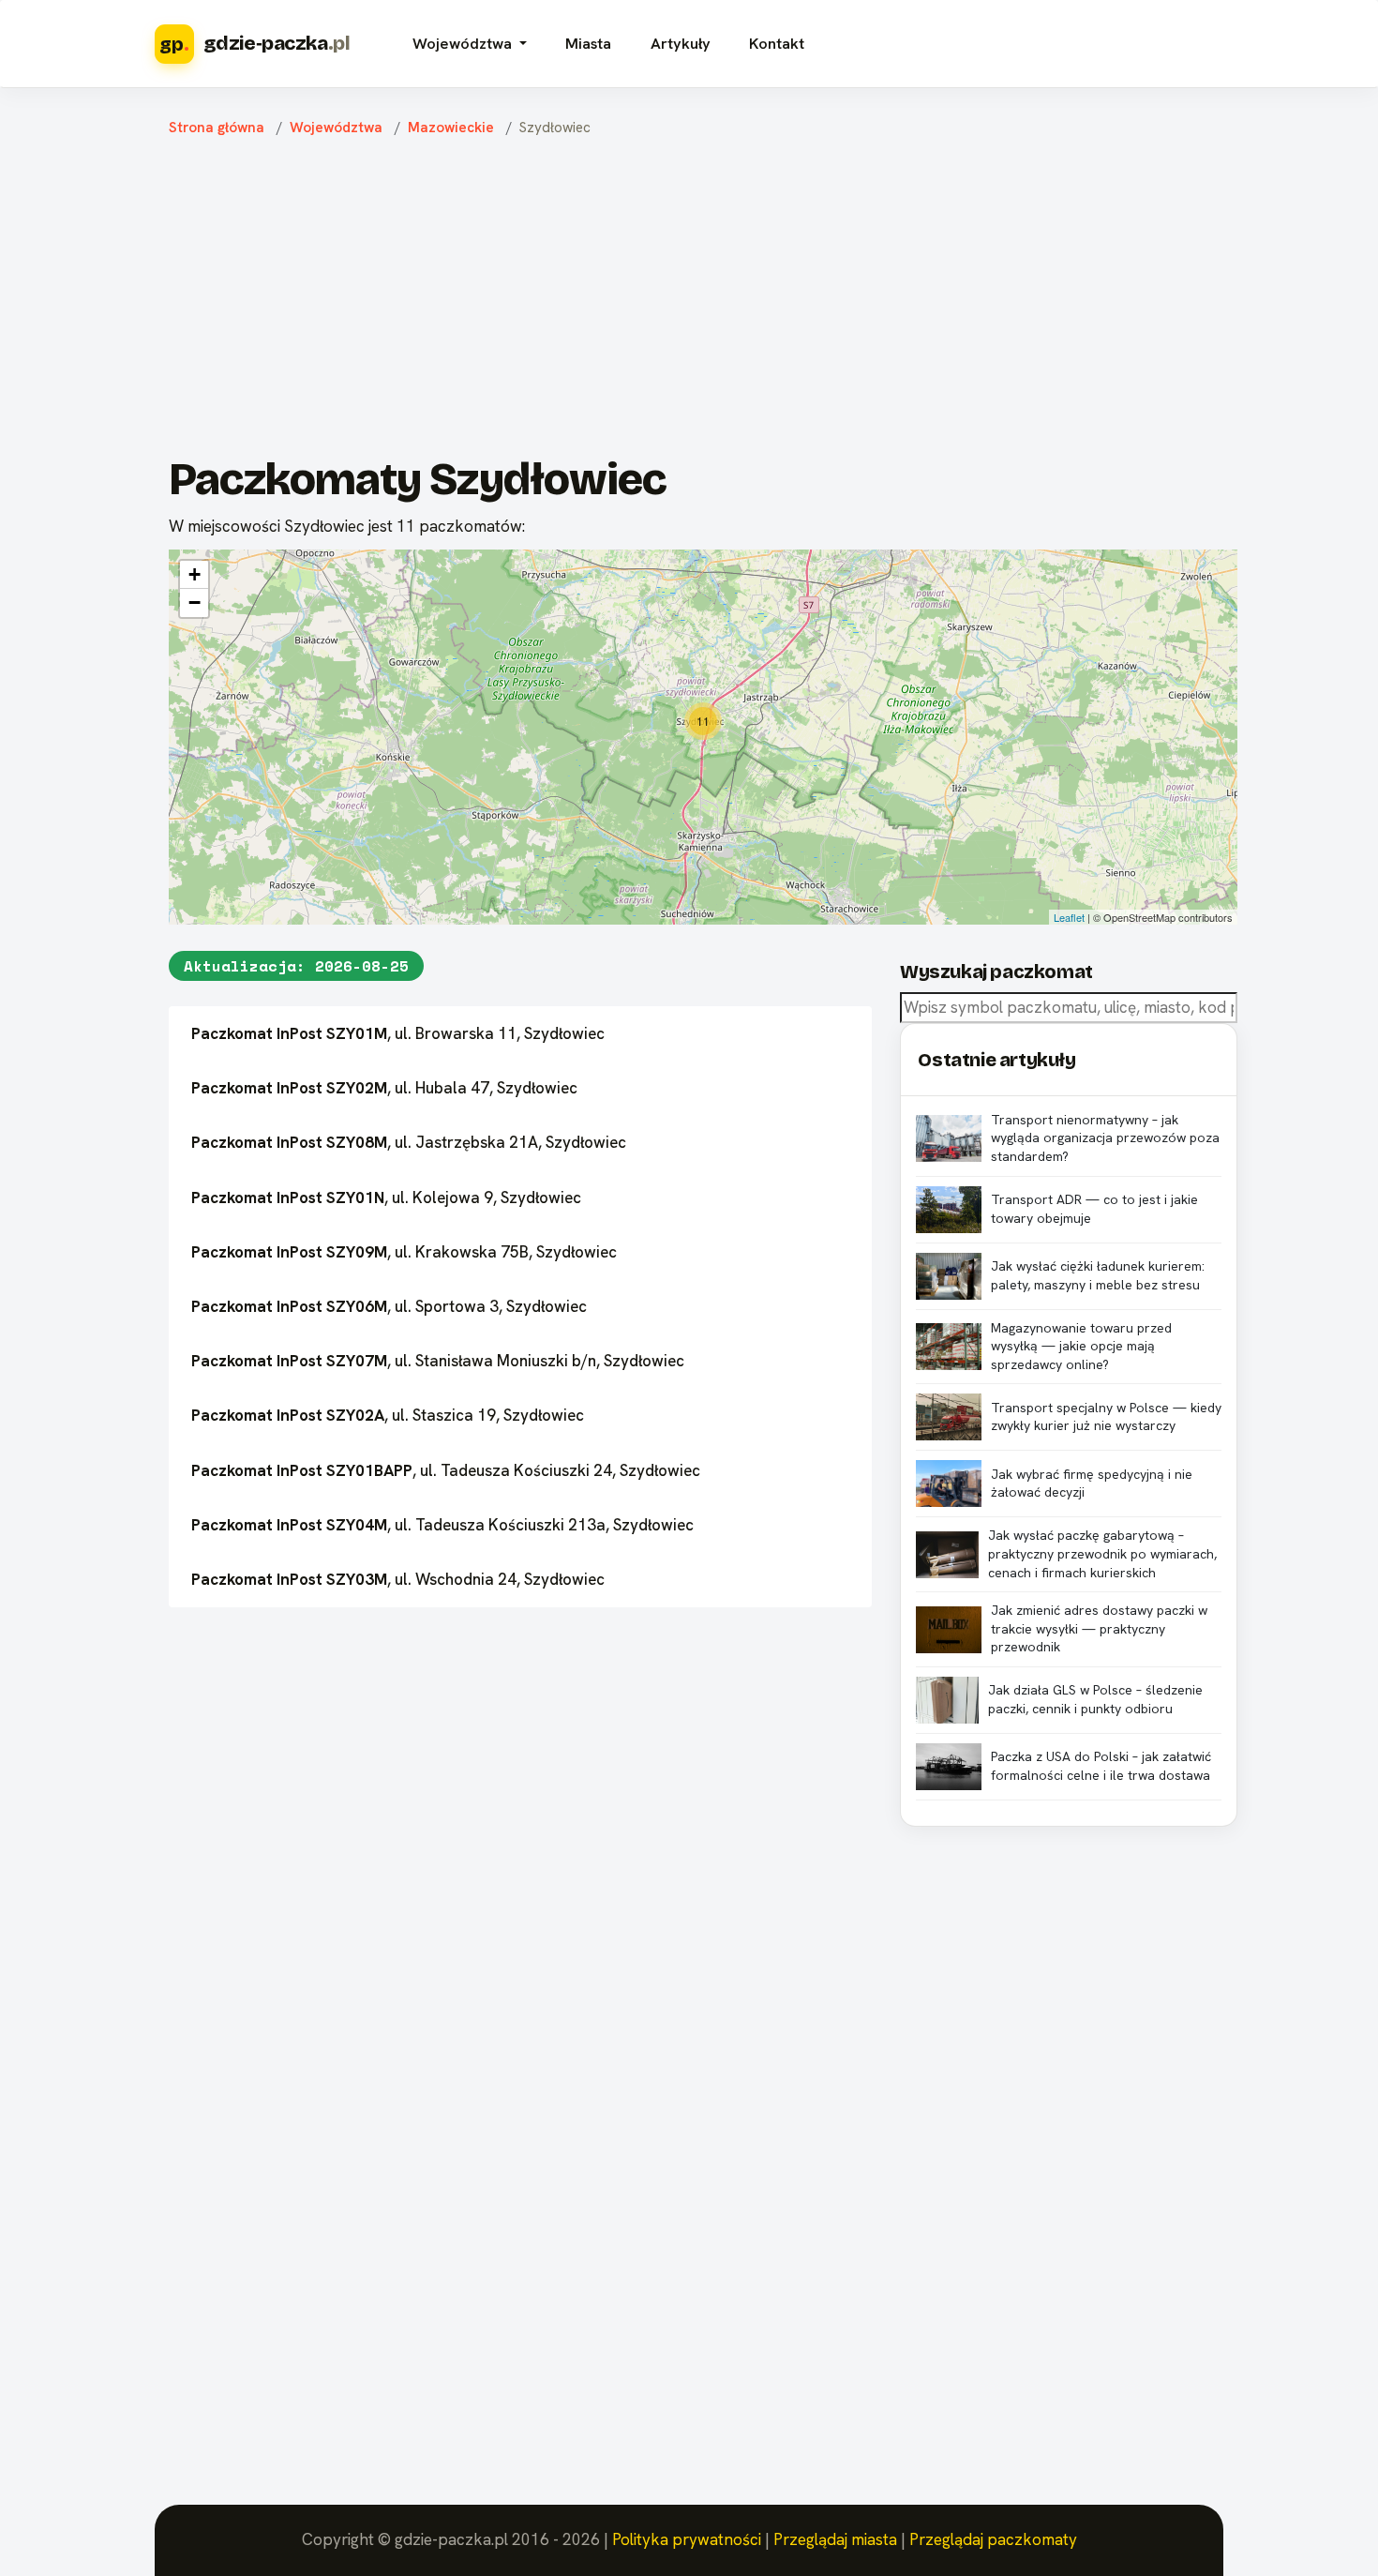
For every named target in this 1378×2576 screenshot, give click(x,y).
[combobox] (1069, 1008)
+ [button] (195, 574)
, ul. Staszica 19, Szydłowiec (388, 1415)
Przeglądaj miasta (835, 2539)
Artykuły (681, 44)
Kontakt (777, 44)
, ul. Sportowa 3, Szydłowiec (389, 1306)
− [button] (195, 603)
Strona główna (217, 128)
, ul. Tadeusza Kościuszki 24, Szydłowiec (446, 1470)
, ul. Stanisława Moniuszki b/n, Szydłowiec (438, 1361)
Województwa (336, 128)
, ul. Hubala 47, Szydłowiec (384, 1088)
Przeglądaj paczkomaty (993, 2539)
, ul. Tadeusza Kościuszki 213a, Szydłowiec (442, 1525)
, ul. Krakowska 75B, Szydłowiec (404, 1252)
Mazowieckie (451, 128)
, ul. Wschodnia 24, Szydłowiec (398, 1579)
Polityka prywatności (687, 2539)
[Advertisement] (703, 301)
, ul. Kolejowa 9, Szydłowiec (386, 1198)
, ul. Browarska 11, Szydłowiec (398, 1033)
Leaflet (1069, 917)
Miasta (588, 44)
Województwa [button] (464, 44)
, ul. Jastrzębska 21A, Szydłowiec (409, 1142)
